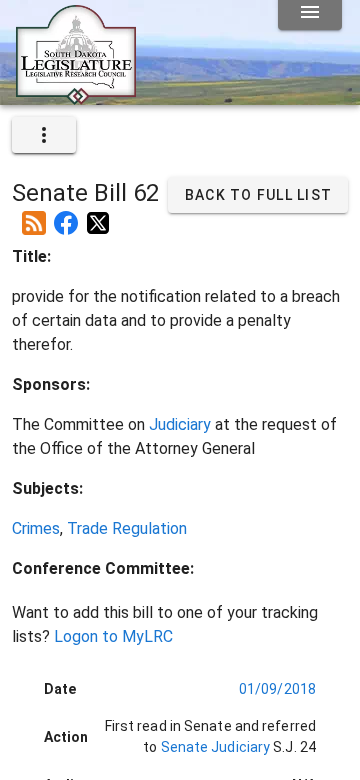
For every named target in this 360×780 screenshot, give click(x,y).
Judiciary (180, 424)
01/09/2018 (277, 689)
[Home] (76, 97)
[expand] (44, 135)
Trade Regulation (127, 528)
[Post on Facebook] (66, 215)
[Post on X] (98, 215)
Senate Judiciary (213, 747)
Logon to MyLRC (113, 636)
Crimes (36, 528)
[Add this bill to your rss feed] (34, 215)
